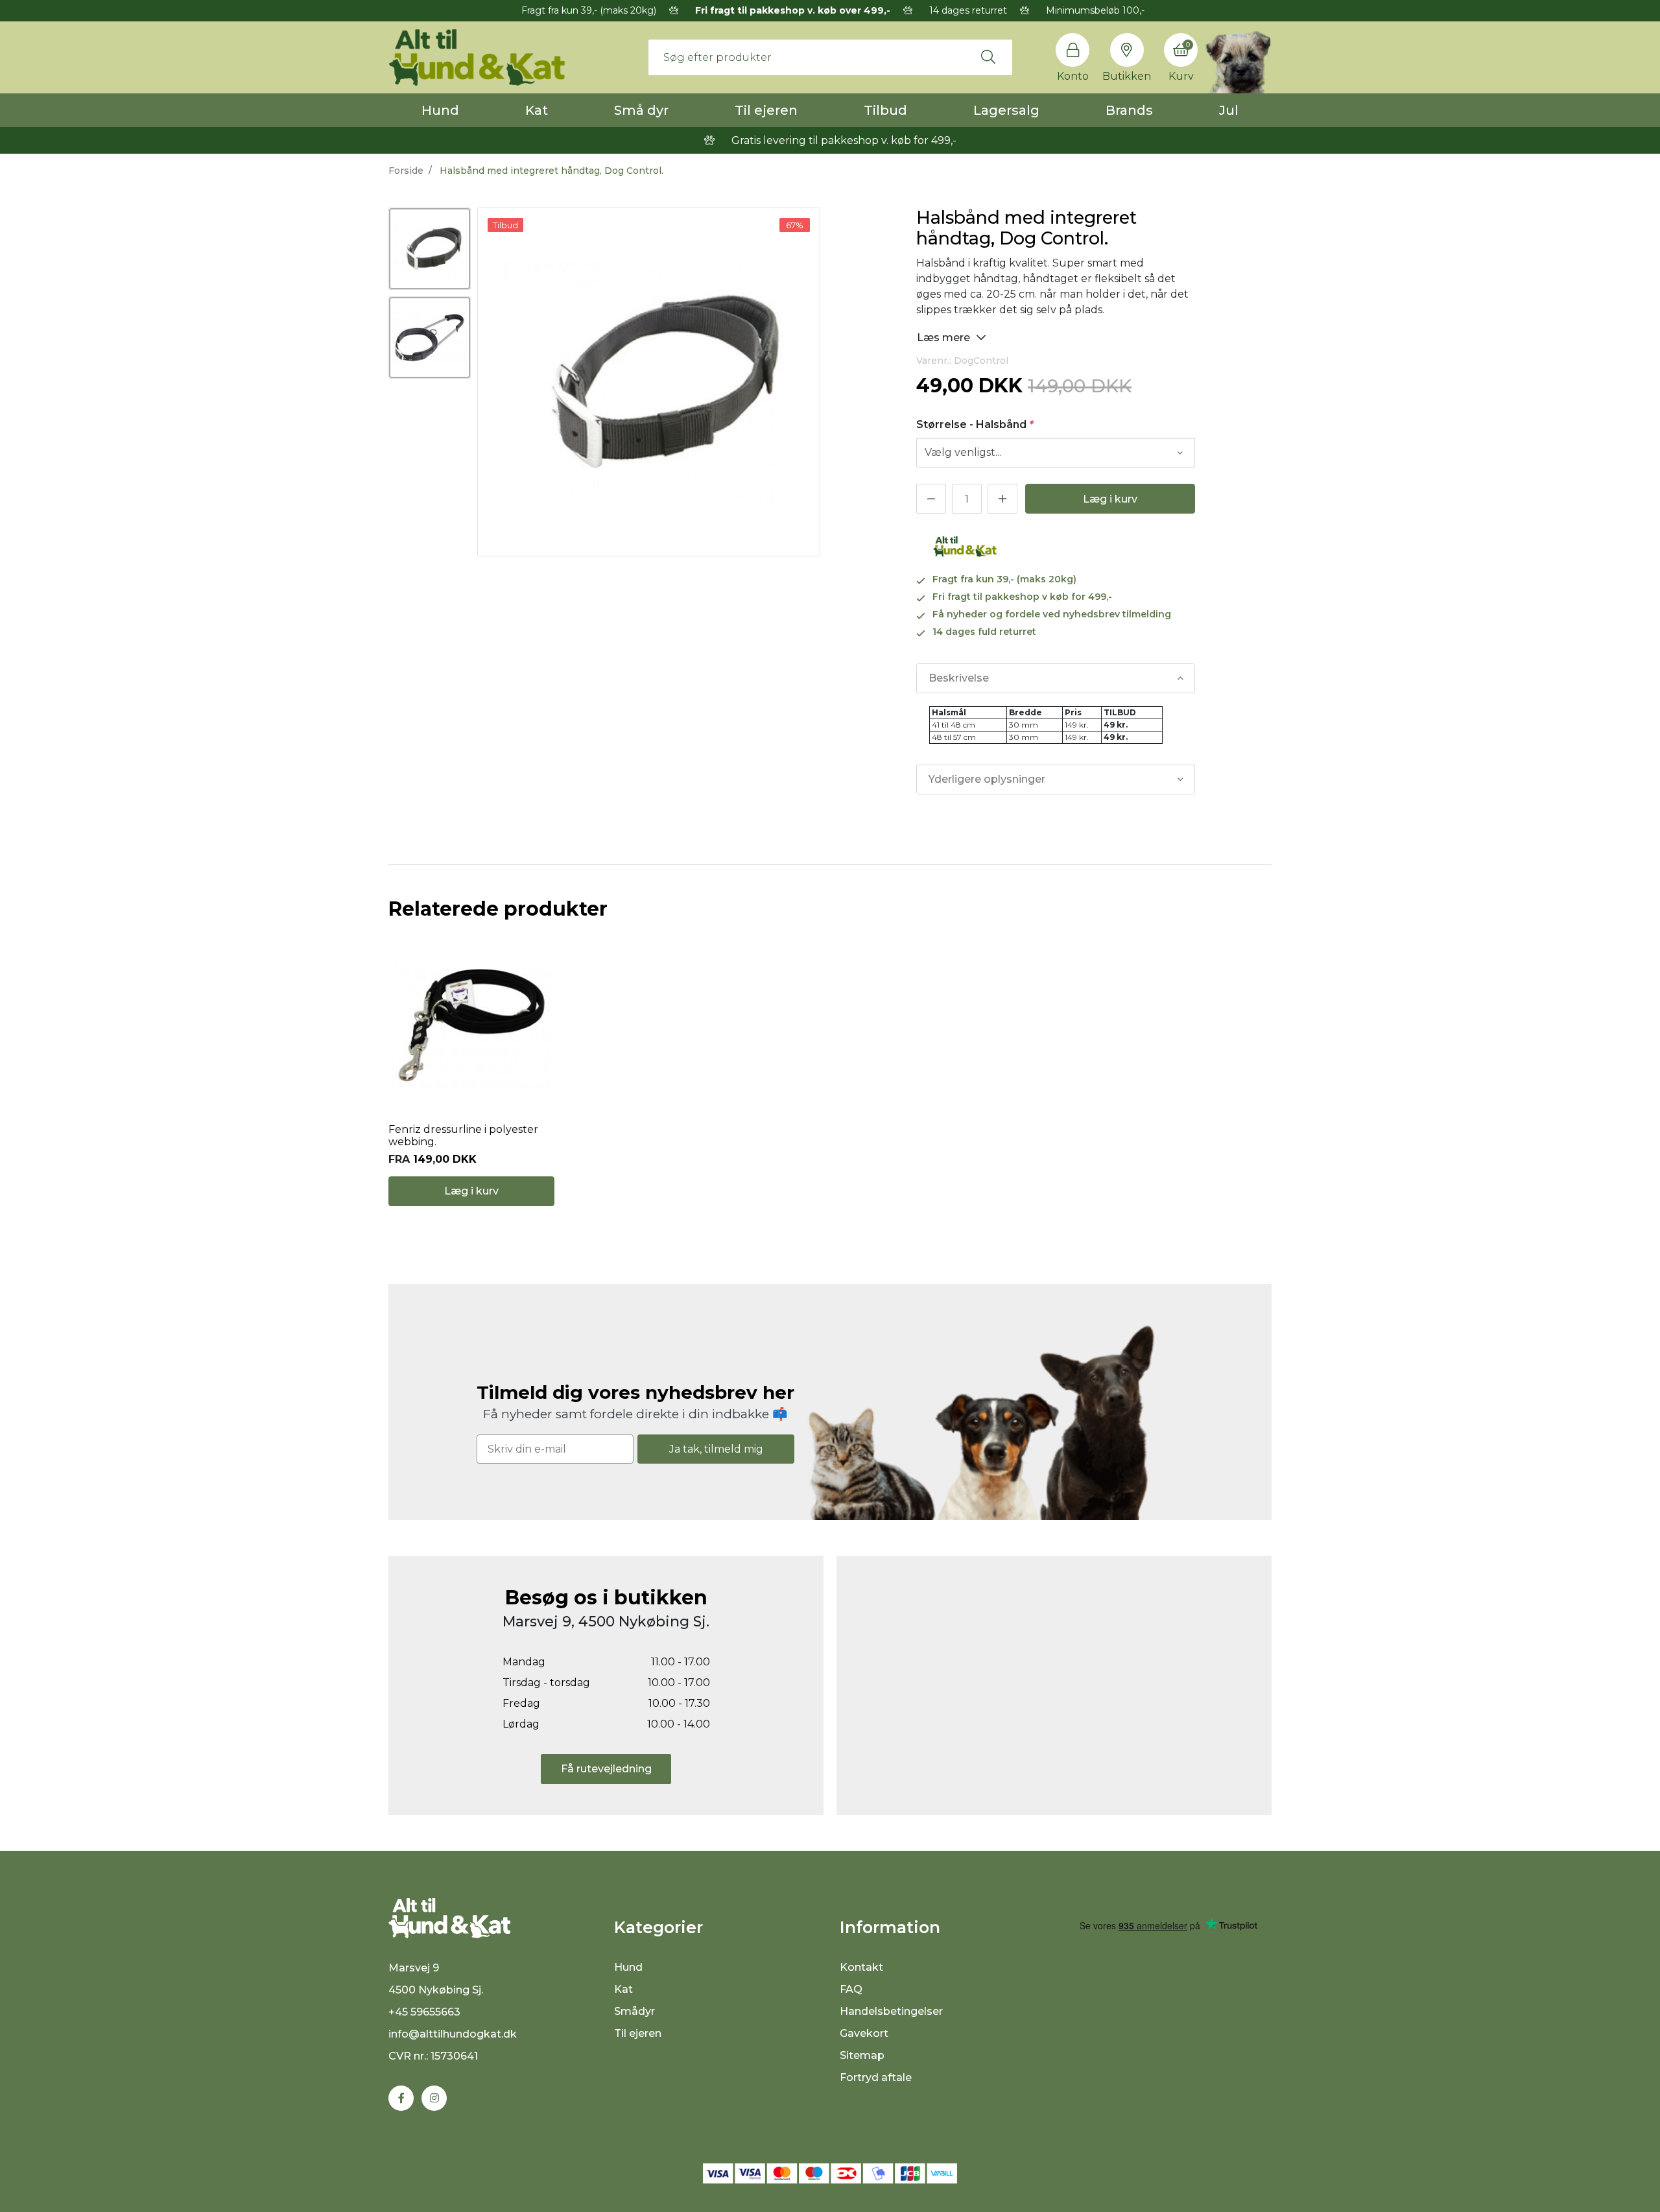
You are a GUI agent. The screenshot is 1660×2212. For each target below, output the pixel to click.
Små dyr (641, 110)
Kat (537, 110)
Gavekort (864, 2033)
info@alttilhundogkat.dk (453, 2034)
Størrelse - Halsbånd (975, 424)
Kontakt (861, 1967)
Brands (1129, 110)
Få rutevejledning (606, 1769)
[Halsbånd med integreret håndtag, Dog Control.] (430, 249)
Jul (1229, 110)
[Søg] (988, 57)
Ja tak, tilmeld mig (716, 1449)
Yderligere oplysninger (987, 779)
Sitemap (862, 2055)
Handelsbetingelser (891, 2011)
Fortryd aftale (876, 2077)
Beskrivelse (959, 678)
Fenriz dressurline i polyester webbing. (463, 1136)
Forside (406, 171)
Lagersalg (1006, 110)
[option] (430, 249)
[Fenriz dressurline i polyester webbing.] (471, 1025)
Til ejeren (766, 110)
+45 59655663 (424, 2012)
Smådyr (634, 2011)
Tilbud (885, 110)
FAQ (851, 1989)
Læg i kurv (1110, 499)
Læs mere (945, 338)
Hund (440, 110)
